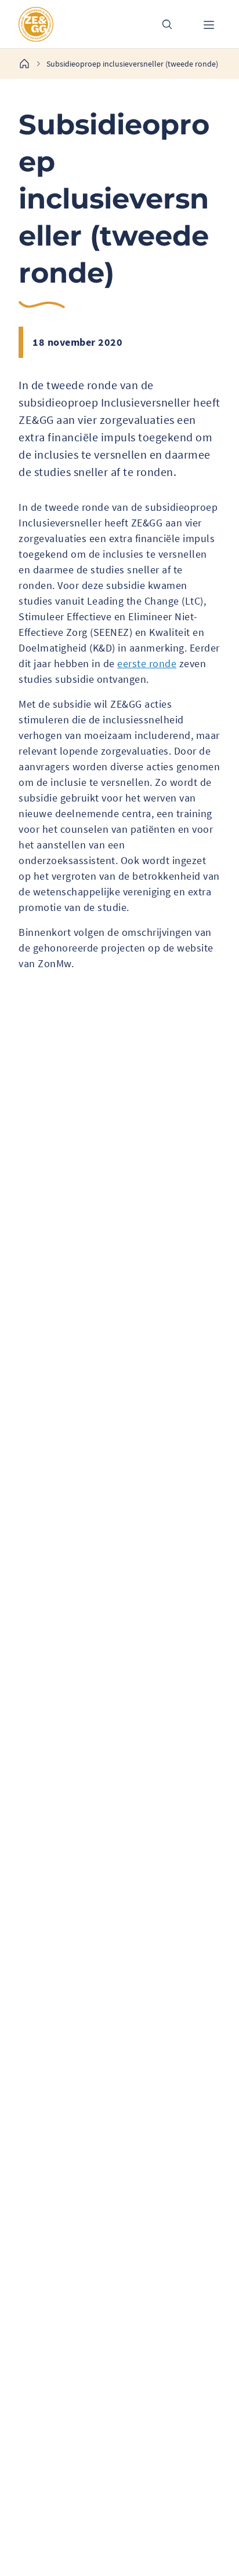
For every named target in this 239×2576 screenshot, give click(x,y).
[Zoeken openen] (167, 24)
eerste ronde (147, 663)
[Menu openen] (209, 24)
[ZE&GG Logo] (78, 24)
